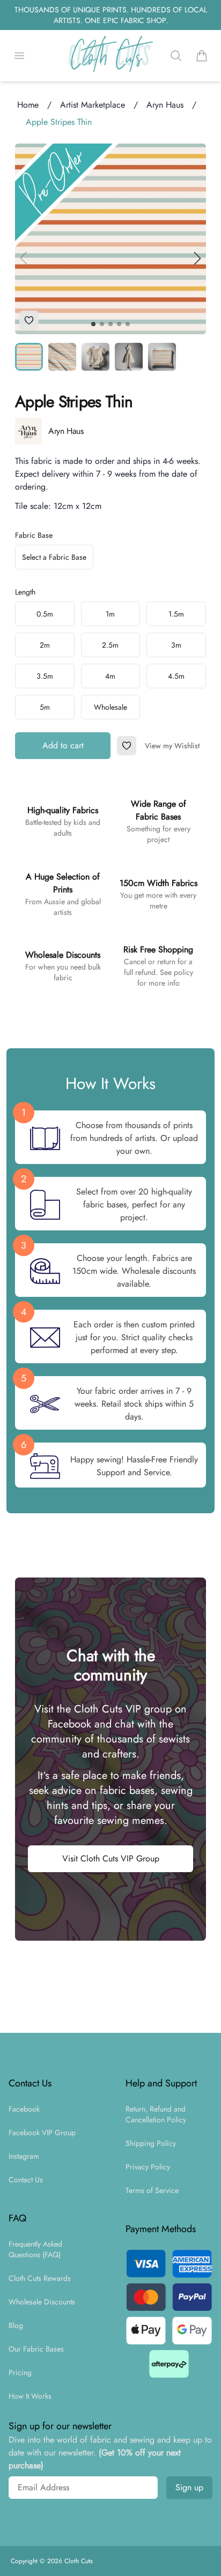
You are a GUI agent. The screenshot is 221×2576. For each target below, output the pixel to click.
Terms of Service (152, 2190)
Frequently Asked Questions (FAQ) (35, 2249)
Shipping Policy (151, 2143)
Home (28, 105)
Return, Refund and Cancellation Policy (156, 2114)
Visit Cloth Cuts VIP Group (111, 1858)
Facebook (24, 2109)
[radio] (45, 614)
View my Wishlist (172, 746)
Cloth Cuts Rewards (40, 2278)
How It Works (30, 2396)
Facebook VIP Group (42, 2132)
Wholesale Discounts (42, 2302)
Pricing (20, 2372)
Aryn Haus (165, 105)
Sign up (189, 2487)
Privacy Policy (148, 2167)
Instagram (24, 2156)
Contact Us (26, 2180)
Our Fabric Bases (36, 2349)
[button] (197, 258)
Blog (16, 2325)
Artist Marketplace (93, 105)
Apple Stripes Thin (59, 122)
